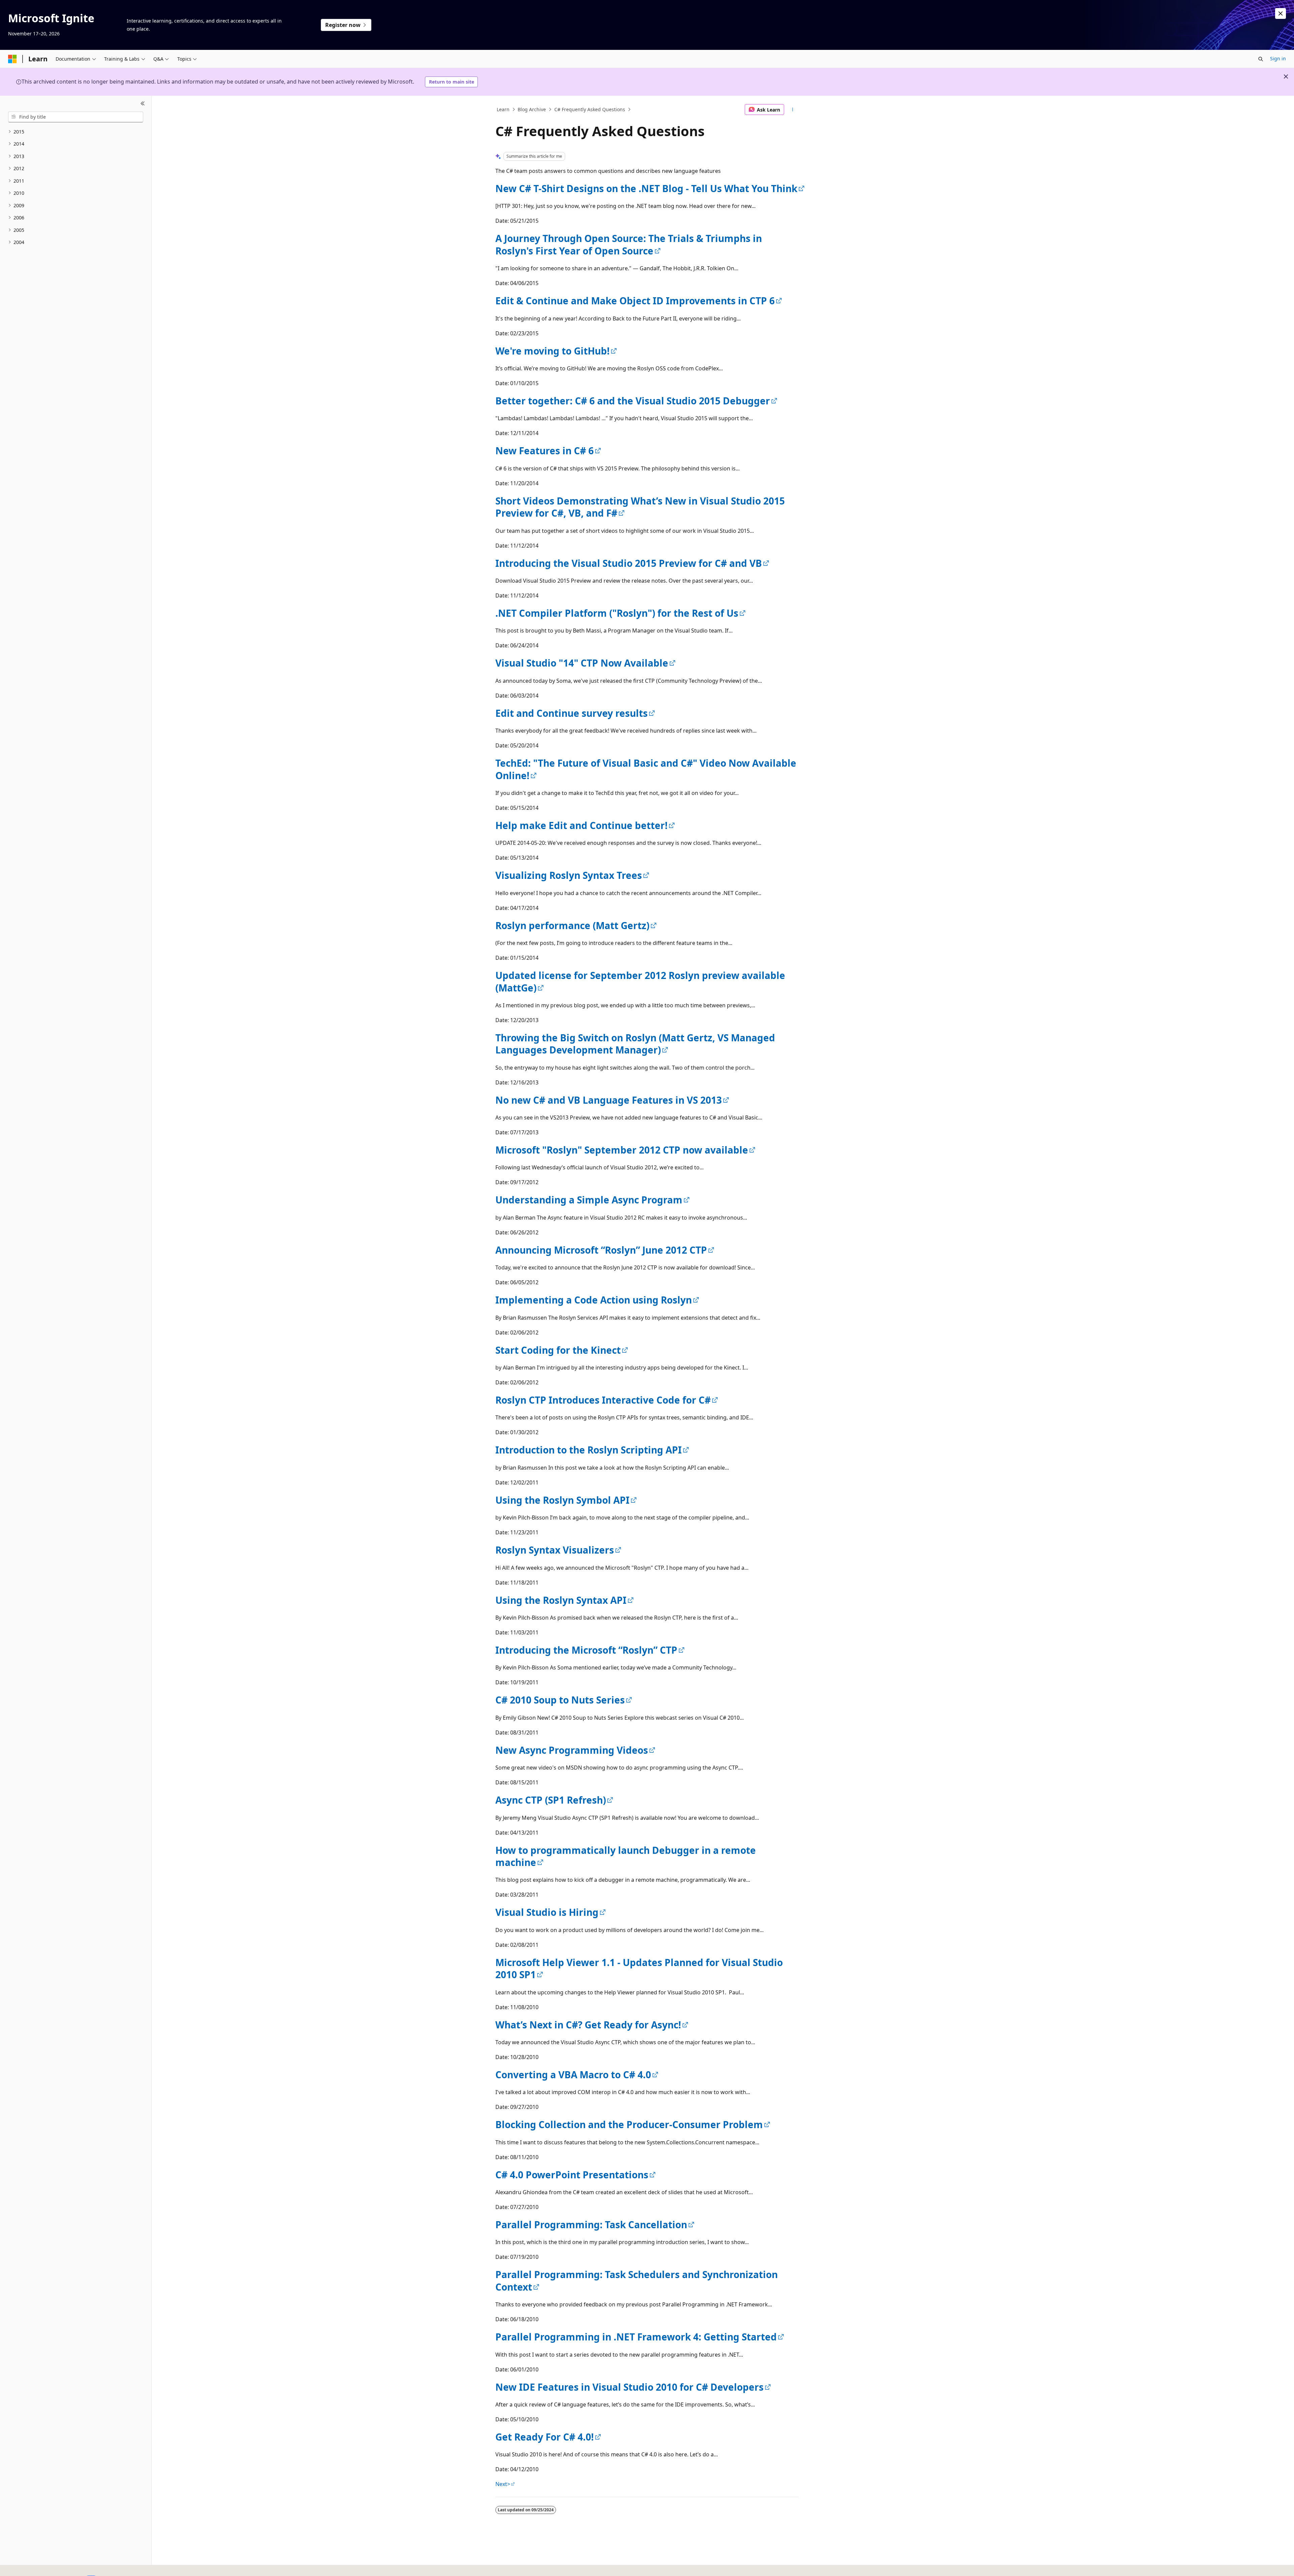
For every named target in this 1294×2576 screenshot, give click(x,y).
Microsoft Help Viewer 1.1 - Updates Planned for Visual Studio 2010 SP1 (639, 1968)
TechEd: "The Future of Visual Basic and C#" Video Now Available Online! (646, 769)
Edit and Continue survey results (572, 713)
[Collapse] (143, 104)
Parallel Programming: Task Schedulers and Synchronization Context (637, 2280)
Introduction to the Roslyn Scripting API (589, 1450)
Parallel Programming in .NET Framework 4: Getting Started (636, 2337)
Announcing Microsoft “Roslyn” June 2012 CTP (601, 1250)
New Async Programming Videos (572, 1750)
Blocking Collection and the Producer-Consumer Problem (629, 2124)
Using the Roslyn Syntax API (561, 1600)
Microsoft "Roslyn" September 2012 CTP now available (622, 1150)
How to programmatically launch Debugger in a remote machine (626, 1856)
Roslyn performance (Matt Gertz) (572, 925)
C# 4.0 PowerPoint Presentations (572, 2175)
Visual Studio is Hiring (547, 1912)
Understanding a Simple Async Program (589, 1200)
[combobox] (76, 117)
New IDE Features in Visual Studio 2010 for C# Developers (629, 2387)
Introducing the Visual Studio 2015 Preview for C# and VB (629, 563)
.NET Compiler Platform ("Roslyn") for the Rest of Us (617, 613)
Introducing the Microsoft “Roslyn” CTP (586, 1650)
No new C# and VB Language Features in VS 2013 (609, 1100)
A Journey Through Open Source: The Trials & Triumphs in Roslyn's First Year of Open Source (629, 244)
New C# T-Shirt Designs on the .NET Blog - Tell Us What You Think (646, 188)
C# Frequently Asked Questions (590, 109)
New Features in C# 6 (545, 451)
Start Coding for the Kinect (558, 1350)
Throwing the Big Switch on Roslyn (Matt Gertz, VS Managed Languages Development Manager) (635, 1044)
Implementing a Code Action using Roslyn (594, 1300)
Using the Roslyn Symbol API (562, 1500)
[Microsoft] (12, 59)
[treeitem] (76, 132)
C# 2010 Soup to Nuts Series (560, 1700)
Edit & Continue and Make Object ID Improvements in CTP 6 (635, 301)
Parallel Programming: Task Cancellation (591, 2225)
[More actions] (793, 110)
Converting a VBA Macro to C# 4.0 (573, 2075)
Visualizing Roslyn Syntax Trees (569, 875)
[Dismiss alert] (1281, 13)
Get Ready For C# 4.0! (545, 2437)
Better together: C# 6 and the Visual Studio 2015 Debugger (633, 401)
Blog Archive (532, 109)
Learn (503, 109)
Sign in (1278, 58)
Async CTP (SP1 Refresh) (551, 1800)
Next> (503, 2484)
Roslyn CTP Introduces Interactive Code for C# (603, 1400)
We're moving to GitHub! (552, 351)
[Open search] (1261, 59)
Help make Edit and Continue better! (581, 825)
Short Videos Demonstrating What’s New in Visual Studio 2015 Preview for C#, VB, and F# (640, 507)
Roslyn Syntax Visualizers (555, 1550)
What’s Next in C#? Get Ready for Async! (588, 2025)
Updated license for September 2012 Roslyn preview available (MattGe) (640, 981)
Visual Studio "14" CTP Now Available (582, 663)
